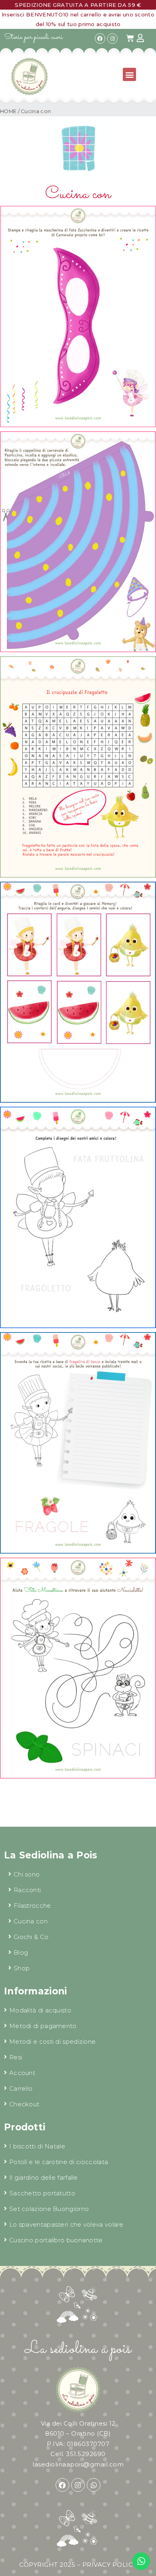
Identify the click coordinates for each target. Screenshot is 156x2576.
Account (22, 2073)
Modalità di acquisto (40, 2010)
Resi (16, 2057)
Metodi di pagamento (43, 2026)
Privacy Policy (110, 2565)
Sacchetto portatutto (42, 2193)
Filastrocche (32, 1906)
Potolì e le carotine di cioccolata (59, 2162)
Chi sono (27, 1874)
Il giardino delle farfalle (44, 2177)
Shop (22, 1968)
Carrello (21, 2088)
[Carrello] (130, 38)
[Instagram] (112, 39)
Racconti (27, 1890)
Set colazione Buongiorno (49, 2209)
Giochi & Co (31, 1937)
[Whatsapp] (94, 2485)
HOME (8, 111)
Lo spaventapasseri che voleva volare (66, 2224)
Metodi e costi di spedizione (52, 2042)
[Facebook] (100, 39)
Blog (21, 1952)
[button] (129, 74)
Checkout (24, 2104)
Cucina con (31, 1921)
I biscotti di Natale (37, 2146)
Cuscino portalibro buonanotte (56, 2240)
